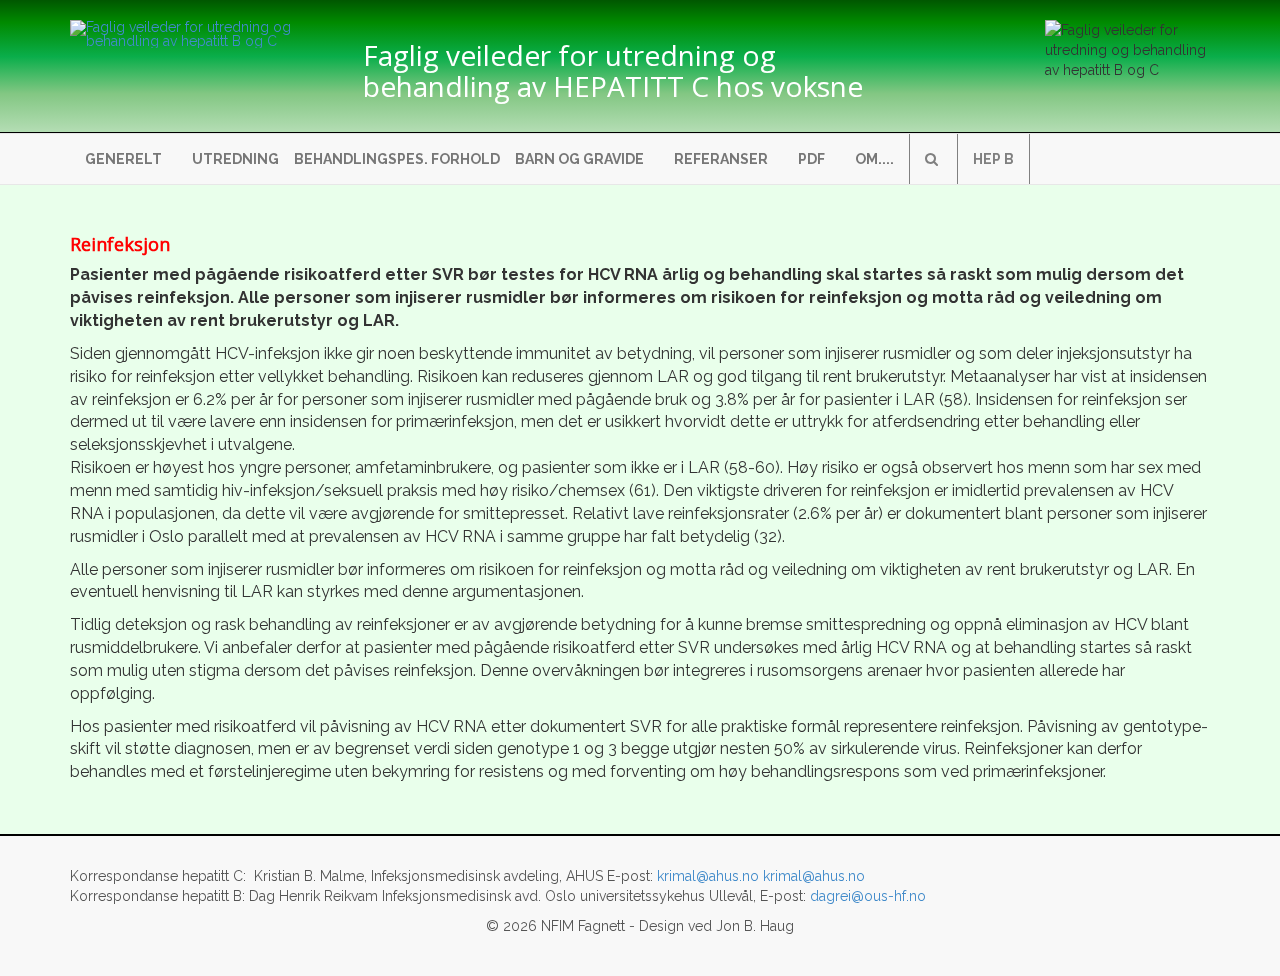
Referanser (721, 159)
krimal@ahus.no (708, 876)
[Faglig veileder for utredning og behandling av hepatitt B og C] (201, 34)
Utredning (235, 159)
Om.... (874, 159)
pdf (811, 159)
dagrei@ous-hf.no (868, 896)
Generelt (123, 159)
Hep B (993, 159)
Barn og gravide (579, 159)
